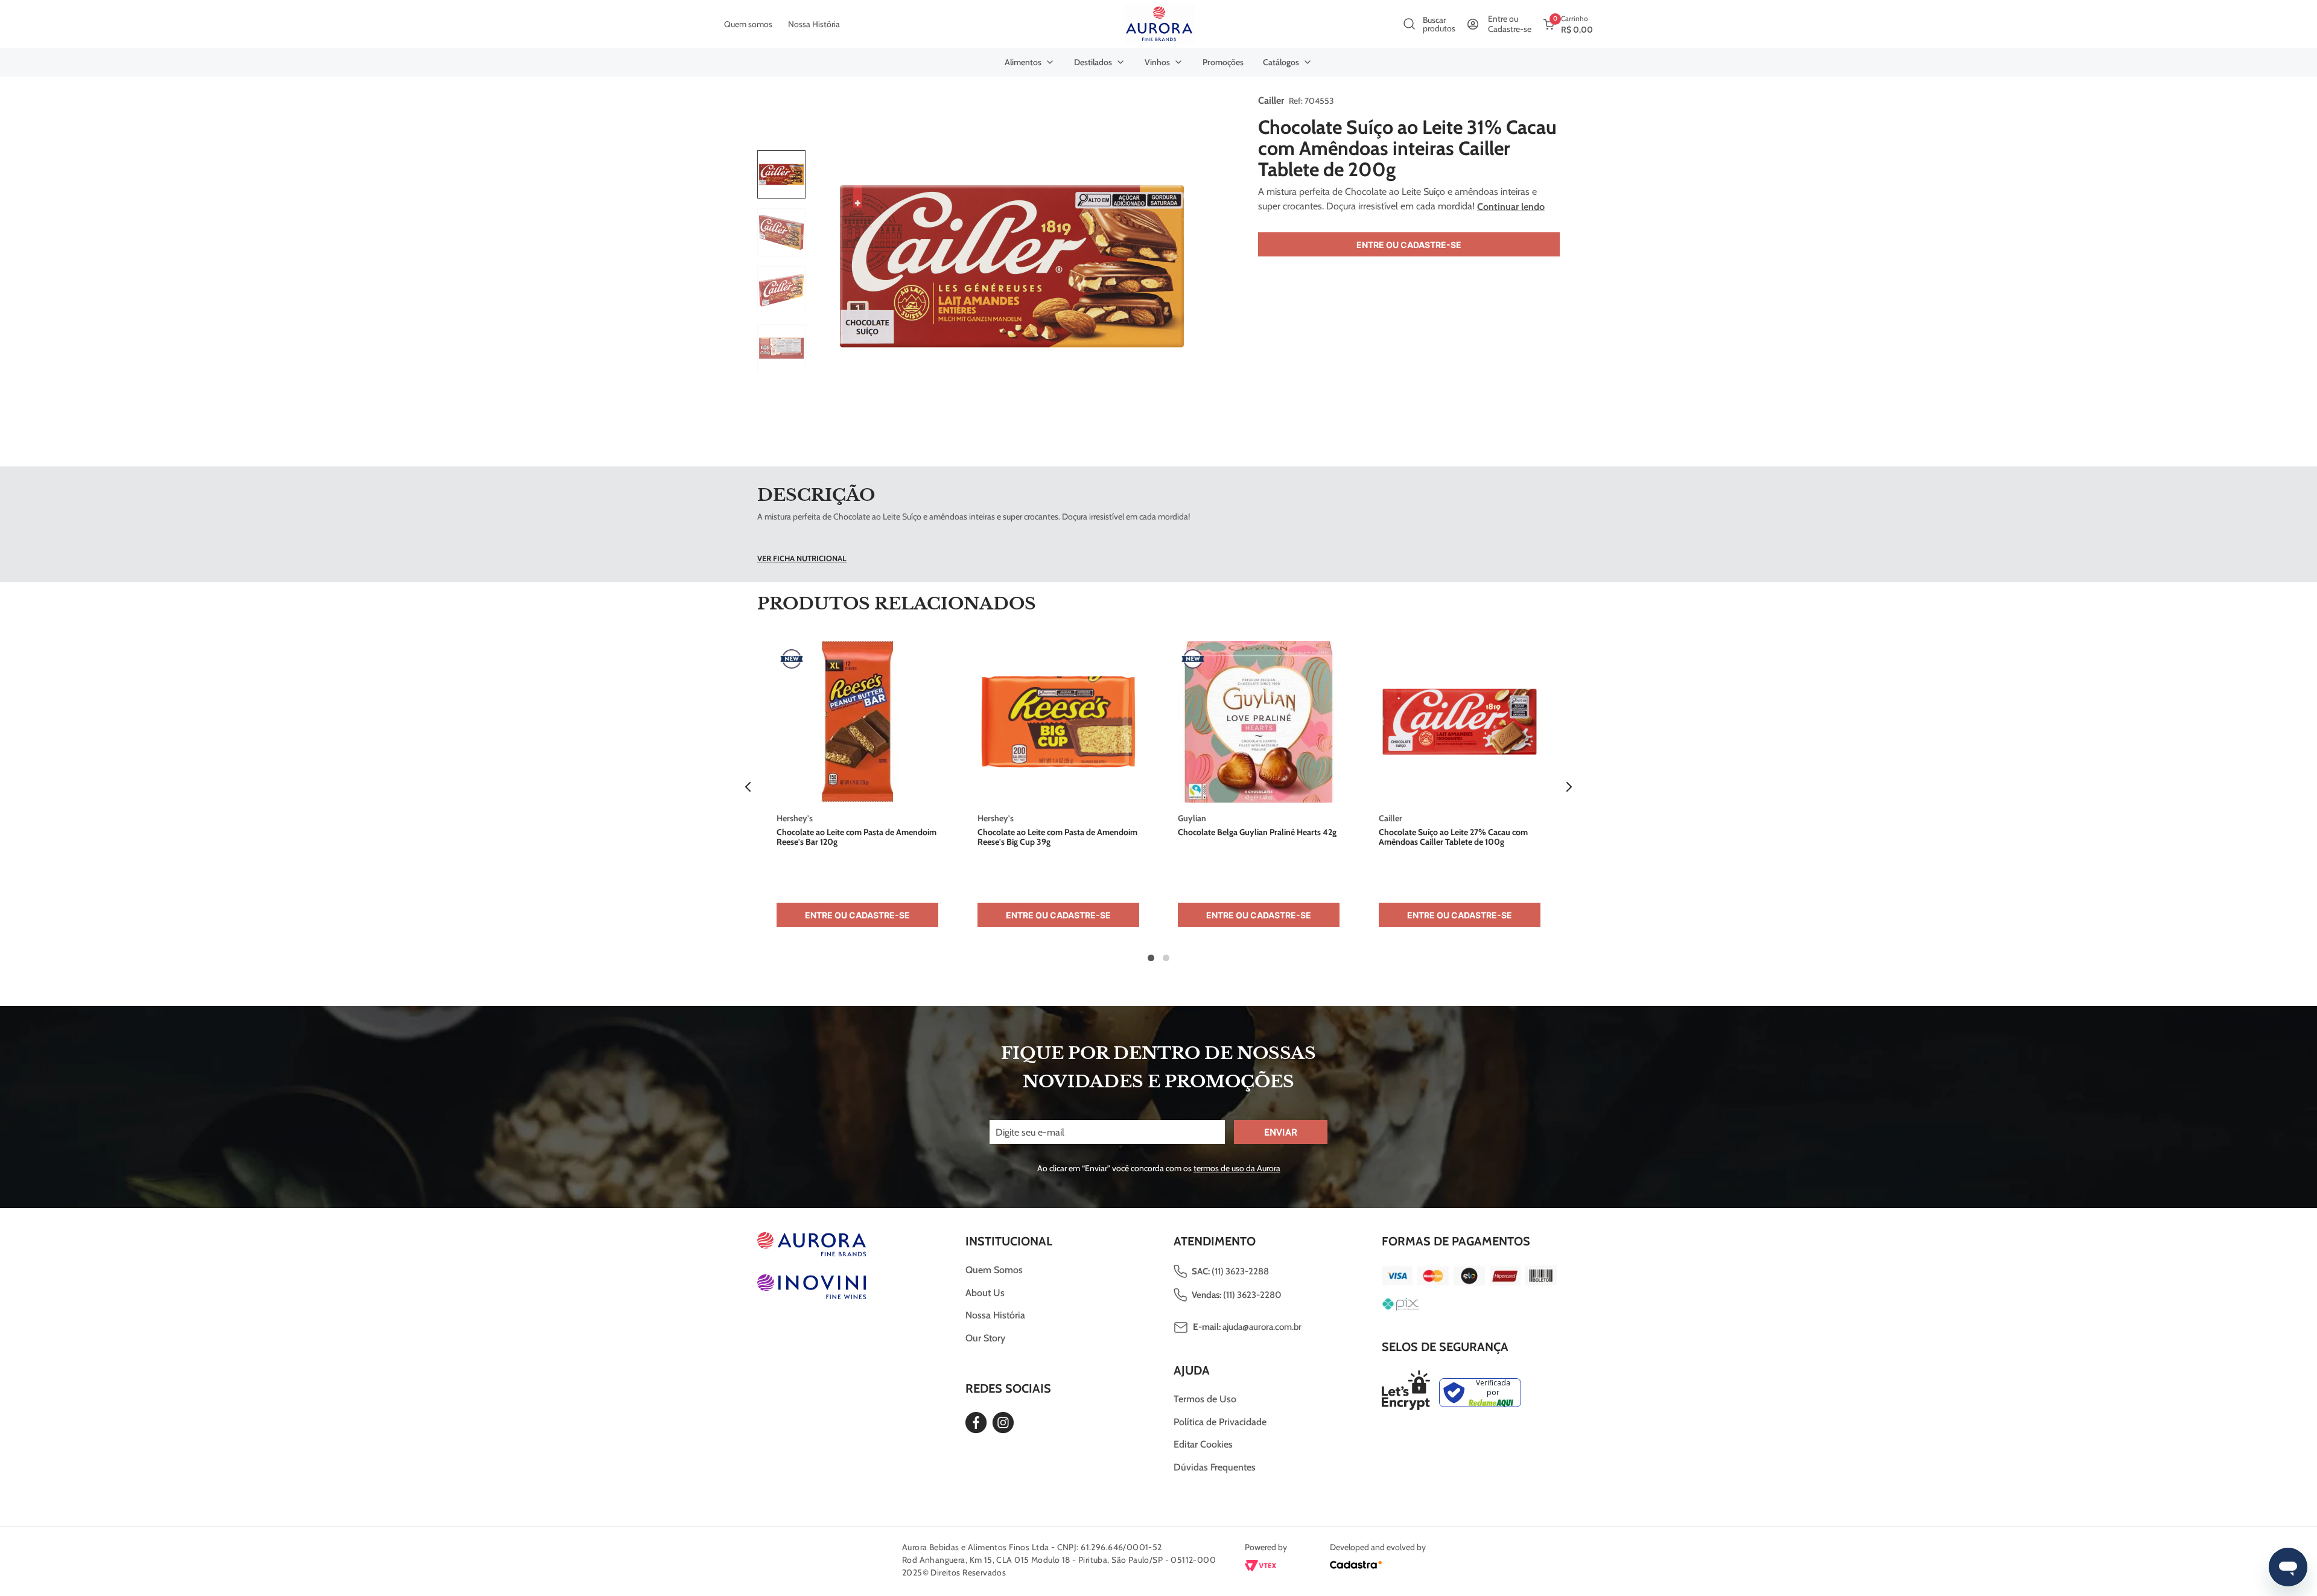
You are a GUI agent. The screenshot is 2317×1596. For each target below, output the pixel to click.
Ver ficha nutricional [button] (802, 558)
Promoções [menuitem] (1223, 62)
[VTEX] (1260, 1568)
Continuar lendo (1511, 207)
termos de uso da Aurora (1237, 1168)
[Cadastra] (1356, 1567)
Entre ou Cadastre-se (1409, 245)
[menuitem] (1030, 62)
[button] (748, 787)
